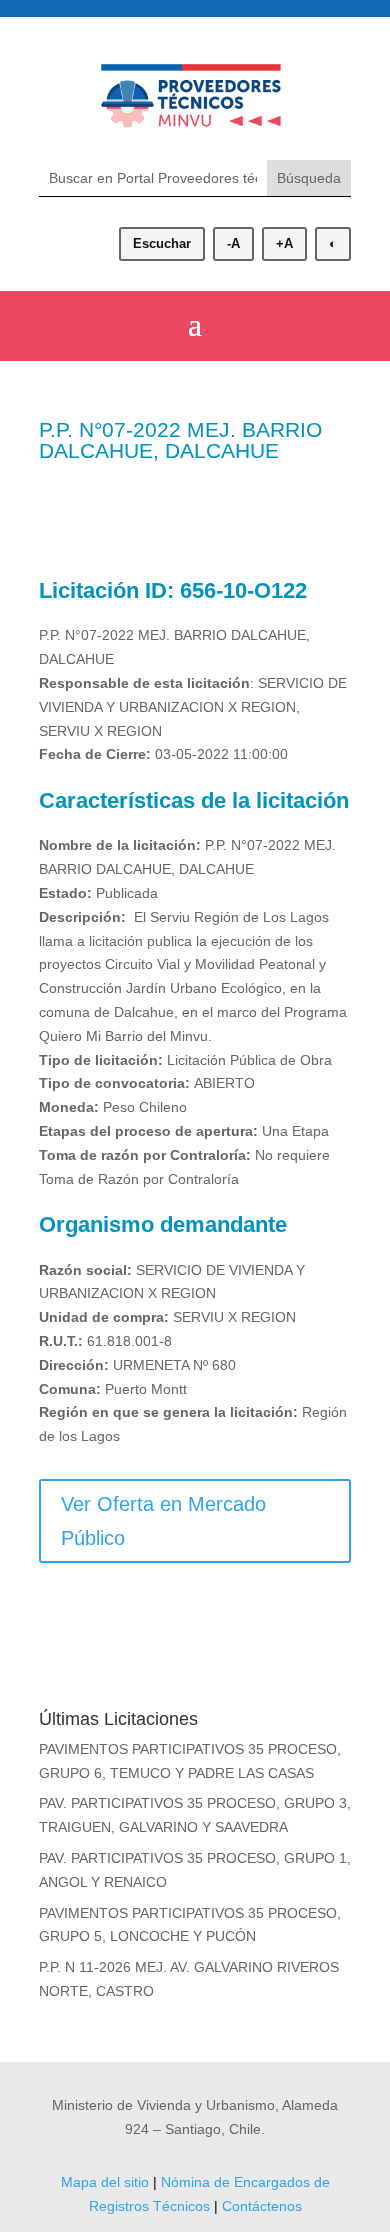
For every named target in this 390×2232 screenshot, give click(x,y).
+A (284, 243)
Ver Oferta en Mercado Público (163, 1521)
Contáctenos (262, 2206)
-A (233, 243)
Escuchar (162, 243)
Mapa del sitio (105, 2182)
